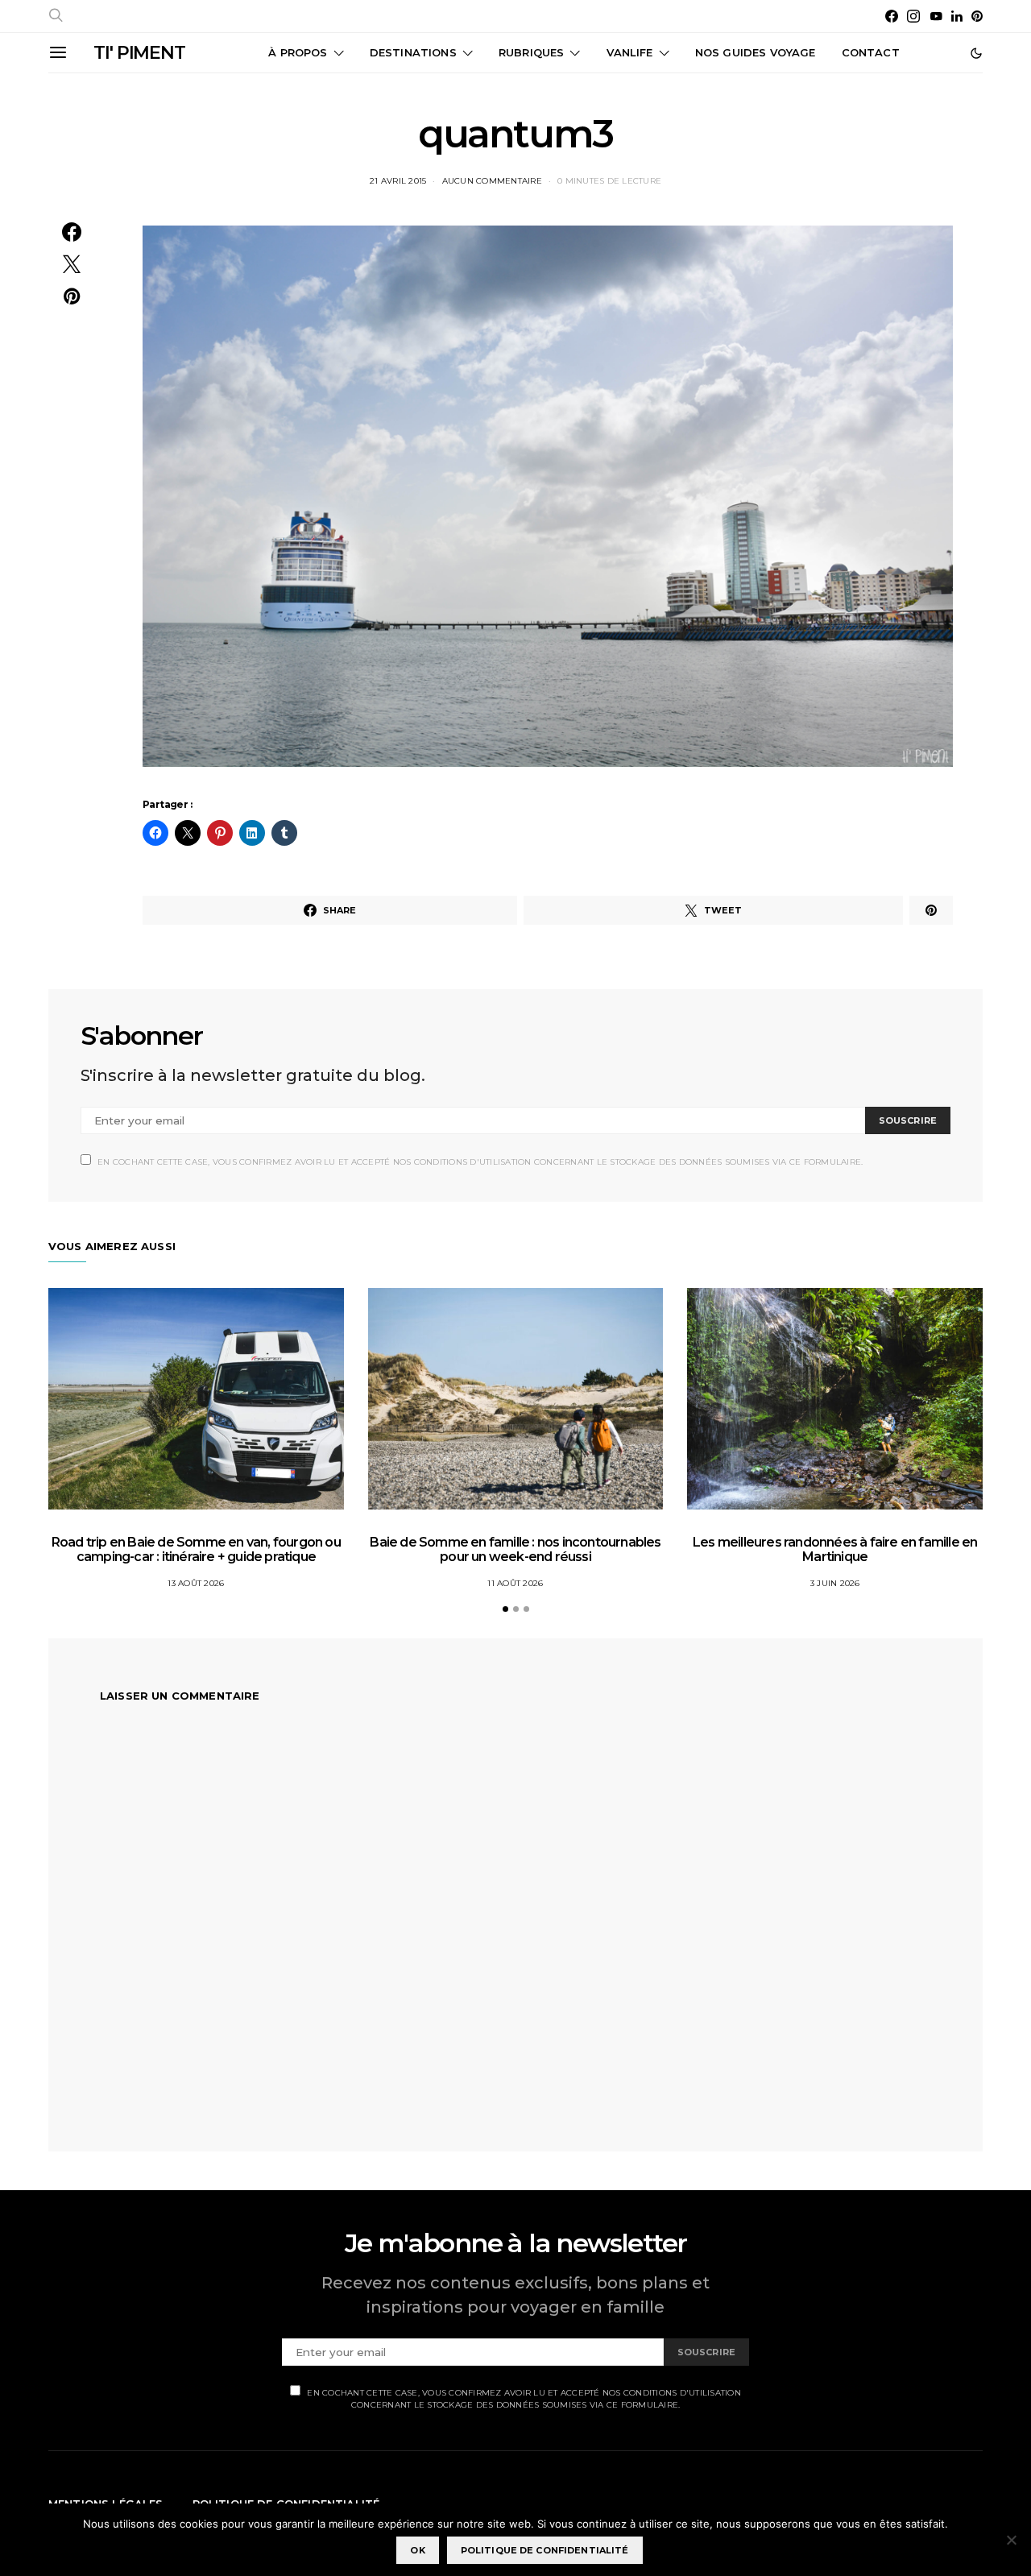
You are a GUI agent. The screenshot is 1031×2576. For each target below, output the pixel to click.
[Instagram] (913, 16)
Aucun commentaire (492, 181)
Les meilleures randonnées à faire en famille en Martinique (835, 1549)
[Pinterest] (977, 16)
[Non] (1011, 2540)
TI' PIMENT (139, 53)
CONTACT (871, 52)
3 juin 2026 (835, 1583)
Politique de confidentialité (545, 2550)
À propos (298, 52)
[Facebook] (892, 16)
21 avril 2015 (398, 181)
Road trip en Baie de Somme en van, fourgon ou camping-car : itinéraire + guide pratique (196, 1549)
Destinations (413, 52)
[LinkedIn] (957, 16)
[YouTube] (936, 16)
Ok (417, 2550)
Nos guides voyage (756, 52)
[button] (976, 53)
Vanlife (630, 52)
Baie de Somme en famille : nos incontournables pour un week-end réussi (515, 1549)
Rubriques (531, 52)
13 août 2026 (196, 1583)
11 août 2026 (515, 1583)
